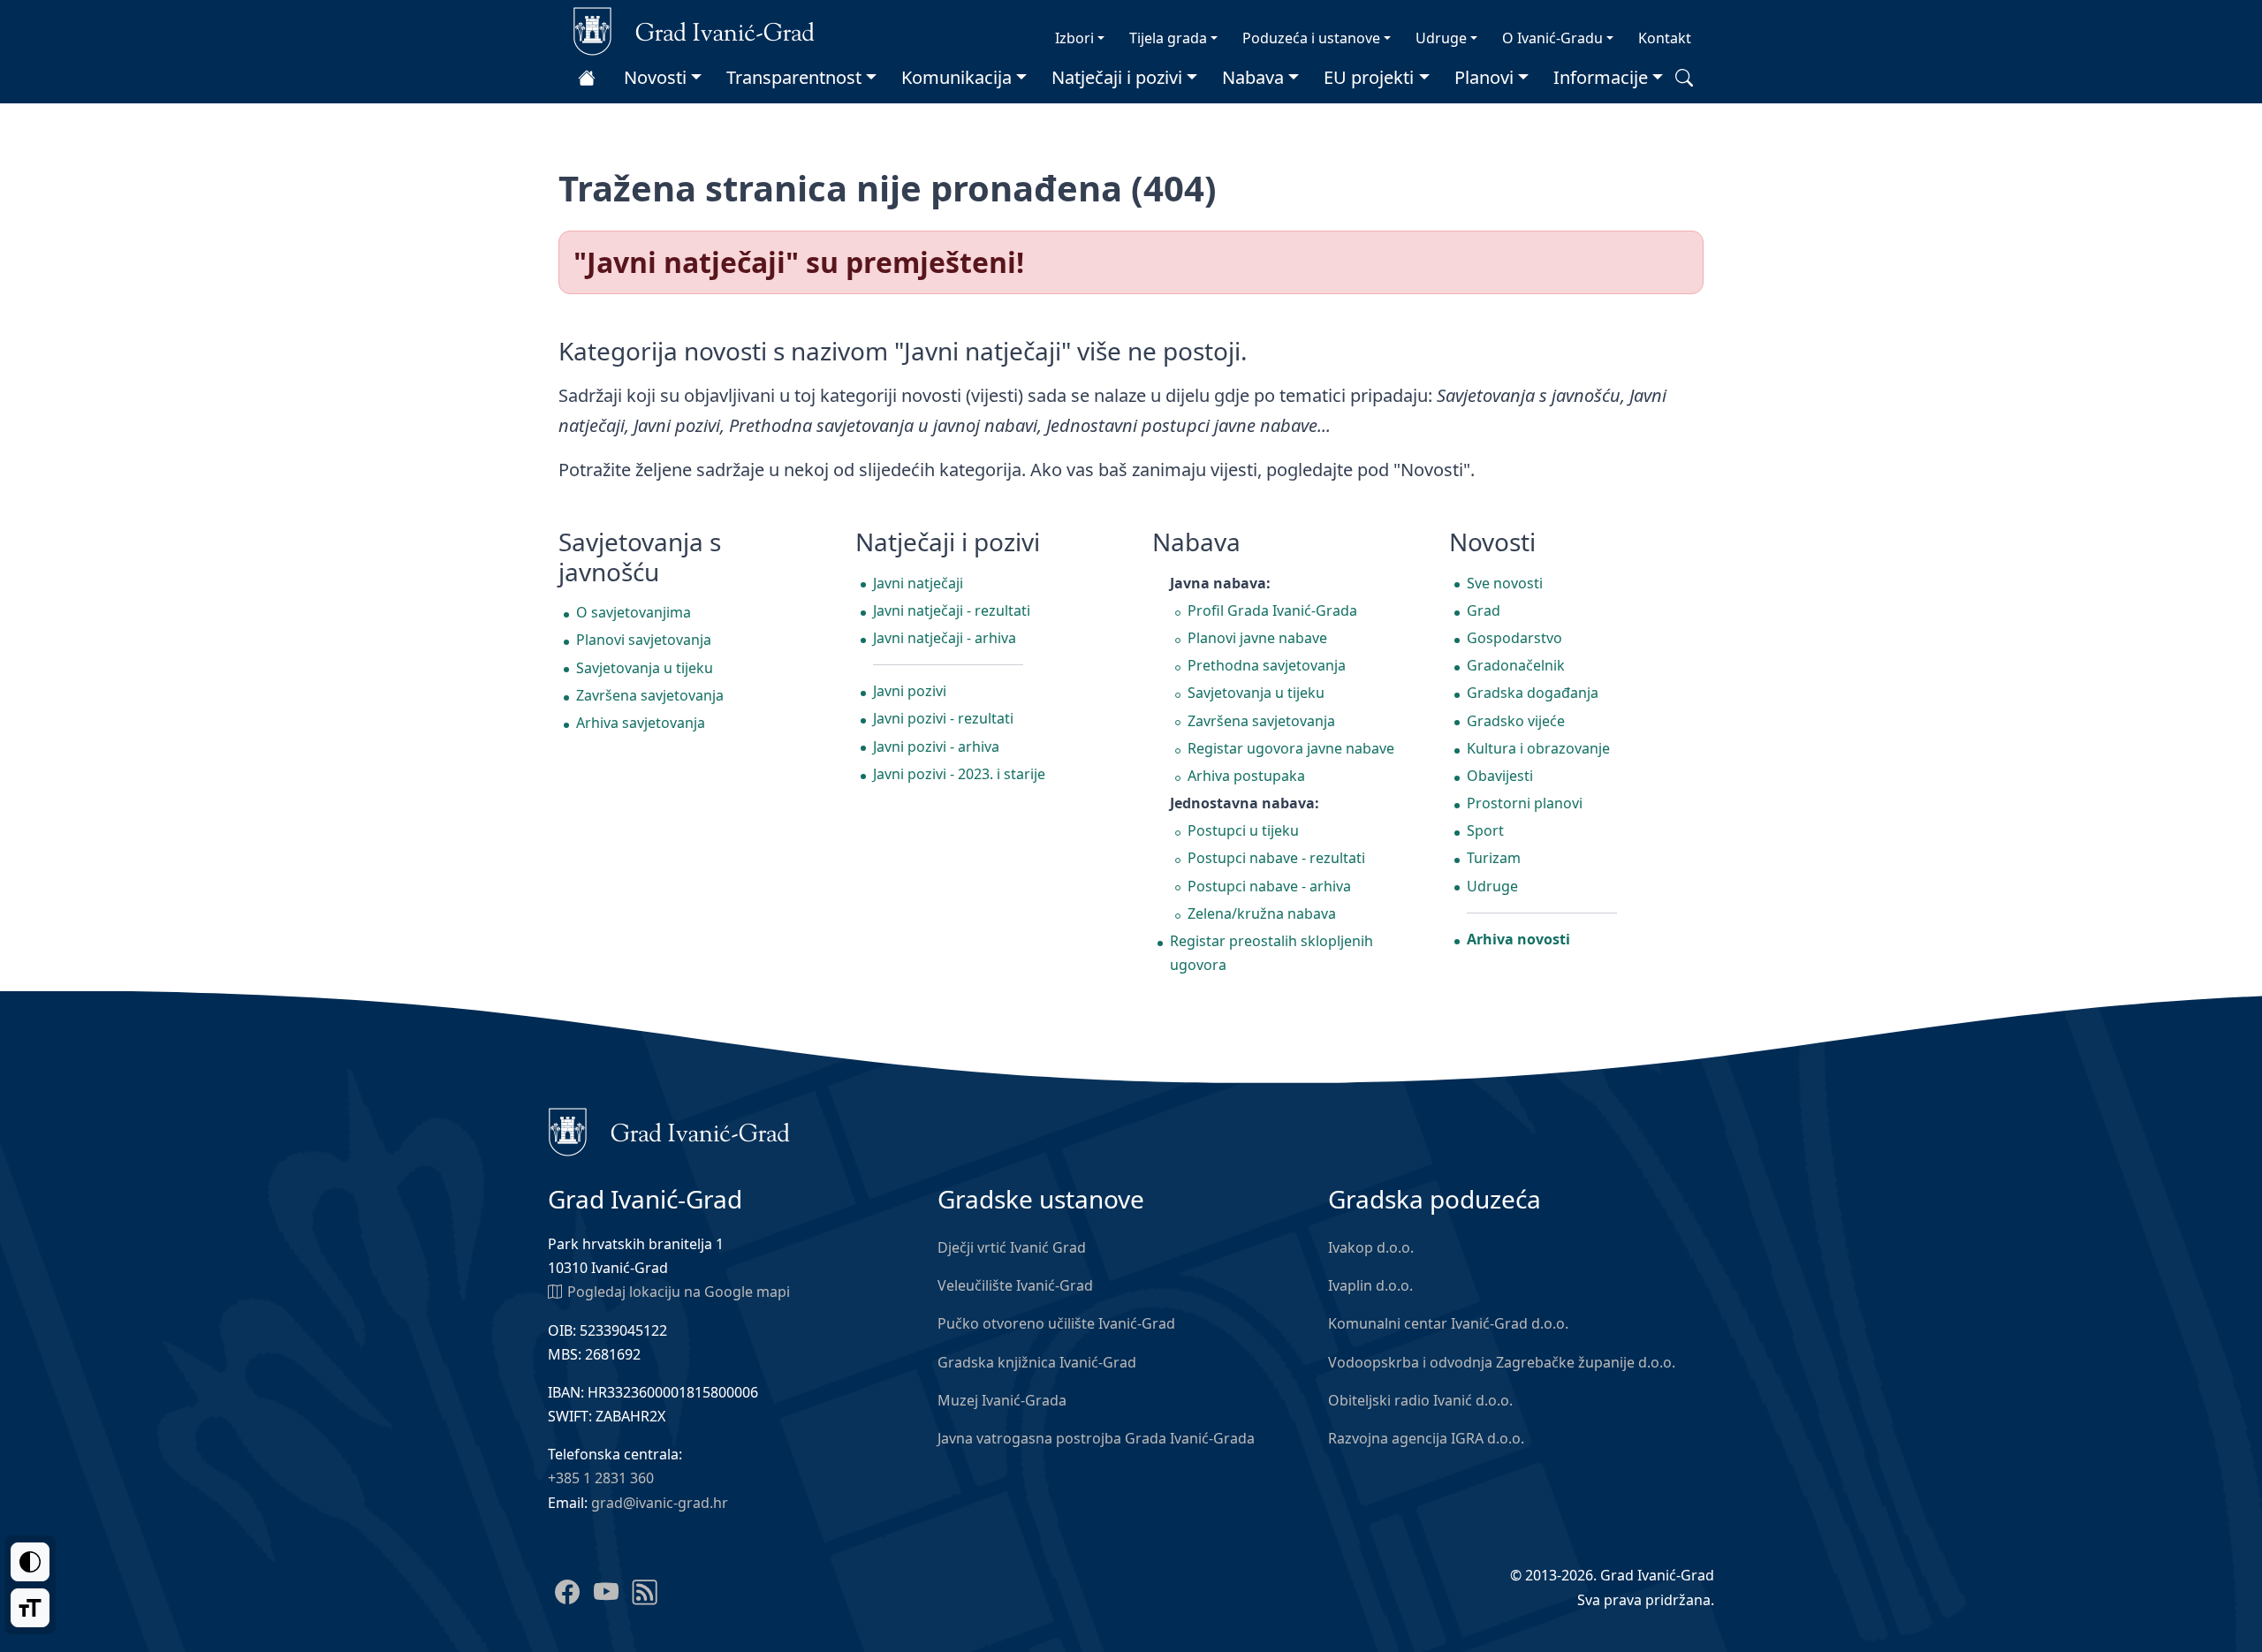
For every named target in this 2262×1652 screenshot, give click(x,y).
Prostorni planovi (1525, 803)
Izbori (1074, 38)
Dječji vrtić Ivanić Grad (1012, 1247)
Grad (1484, 610)
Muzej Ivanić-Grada (1002, 1400)
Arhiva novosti (1518, 939)
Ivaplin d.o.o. (1370, 1285)
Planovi (1484, 77)
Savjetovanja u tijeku (645, 668)
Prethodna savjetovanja (1267, 665)
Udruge (1441, 38)
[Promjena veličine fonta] (30, 1608)
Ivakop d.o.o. (1371, 1247)
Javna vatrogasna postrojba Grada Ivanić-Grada (1096, 1438)
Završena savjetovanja (650, 695)
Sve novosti (1505, 583)
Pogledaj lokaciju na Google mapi (679, 1292)
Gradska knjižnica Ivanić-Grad (1037, 1362)
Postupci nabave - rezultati (1276, 858)
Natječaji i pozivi (1117, 77)
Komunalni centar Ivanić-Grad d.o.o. (1448, 1323)
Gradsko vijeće (1516, 721)
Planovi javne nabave (1257, 638)
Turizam (1494, 858)
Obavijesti (1500, 776)
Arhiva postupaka (1246, 776)
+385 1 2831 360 (601, 1478)
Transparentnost (794, 77)
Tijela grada (1168, 38)
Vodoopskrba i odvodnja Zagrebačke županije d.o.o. (1502, 1362)
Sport (1485, 830)
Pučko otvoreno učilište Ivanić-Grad (1056, 1323)
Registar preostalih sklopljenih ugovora (1271, 953)
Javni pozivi (910, 691)
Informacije (1601, 77)
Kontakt (1665, 38)
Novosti (655, 77)
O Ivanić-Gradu (1552, 38)
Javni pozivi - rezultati (943, 718)
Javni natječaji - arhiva (945, 638)
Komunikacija (956, 77)
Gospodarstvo (1514, 638)
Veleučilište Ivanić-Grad (1015, 1285)
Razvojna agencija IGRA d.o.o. (1426, 1438)
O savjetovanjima (634, 612)
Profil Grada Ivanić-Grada (1272, 610)
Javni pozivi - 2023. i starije (959, 774)
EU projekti (1369, 77)
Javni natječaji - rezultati (952, 610)
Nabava (1253, 77)
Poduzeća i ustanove (1311, 38)
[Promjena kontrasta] (30, 1562)
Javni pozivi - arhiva (936, 746)
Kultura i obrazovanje (1538, 748)
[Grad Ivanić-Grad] (694, 30)
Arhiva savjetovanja (641, 723)
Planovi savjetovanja (644, 640)
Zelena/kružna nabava (1262, 913)
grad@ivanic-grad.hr (660, 1503)
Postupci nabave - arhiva (1269, 886)
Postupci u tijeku (1243, 830)
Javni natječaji (918, 583)
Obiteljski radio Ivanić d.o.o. (1420, 1400)
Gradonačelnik (1516, 665)
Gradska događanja (1533, 693)
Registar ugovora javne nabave (1291, 748)
